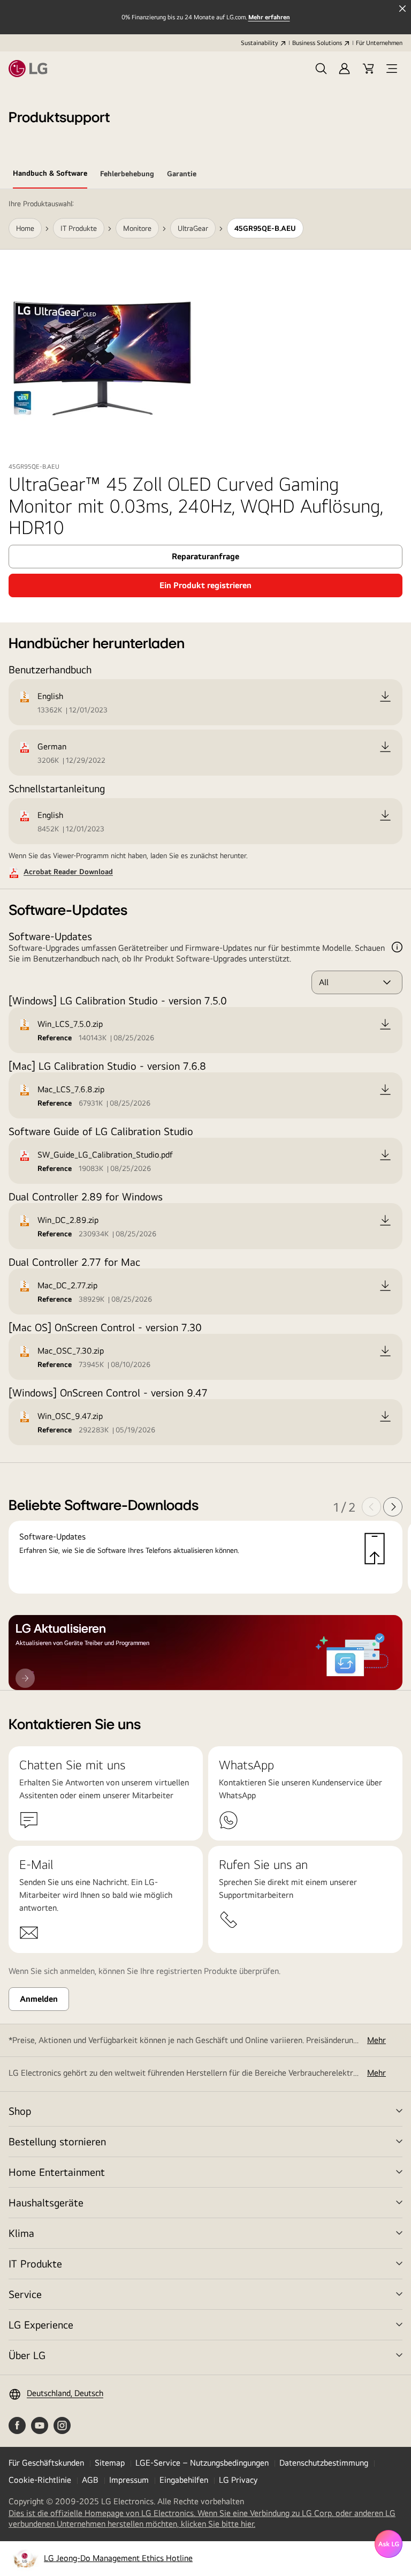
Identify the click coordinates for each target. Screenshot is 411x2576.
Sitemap (110, 2463)
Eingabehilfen (184, 2480)
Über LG (27, 2355)
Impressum (129, 2480)
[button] (321, 69)
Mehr (376, 2040)
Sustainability (260, 43)
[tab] (50, 175)
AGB (90, 2480)
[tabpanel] (205, 940)
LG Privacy (238, 2480)
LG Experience (41, 2325)
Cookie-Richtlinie (40, 2480)
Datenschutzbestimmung (324, 2463)
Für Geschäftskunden (46, 2463)
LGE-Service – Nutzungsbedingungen (202, 2463)
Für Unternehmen (379, 43)
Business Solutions (317, 43)
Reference (55, 1038)
